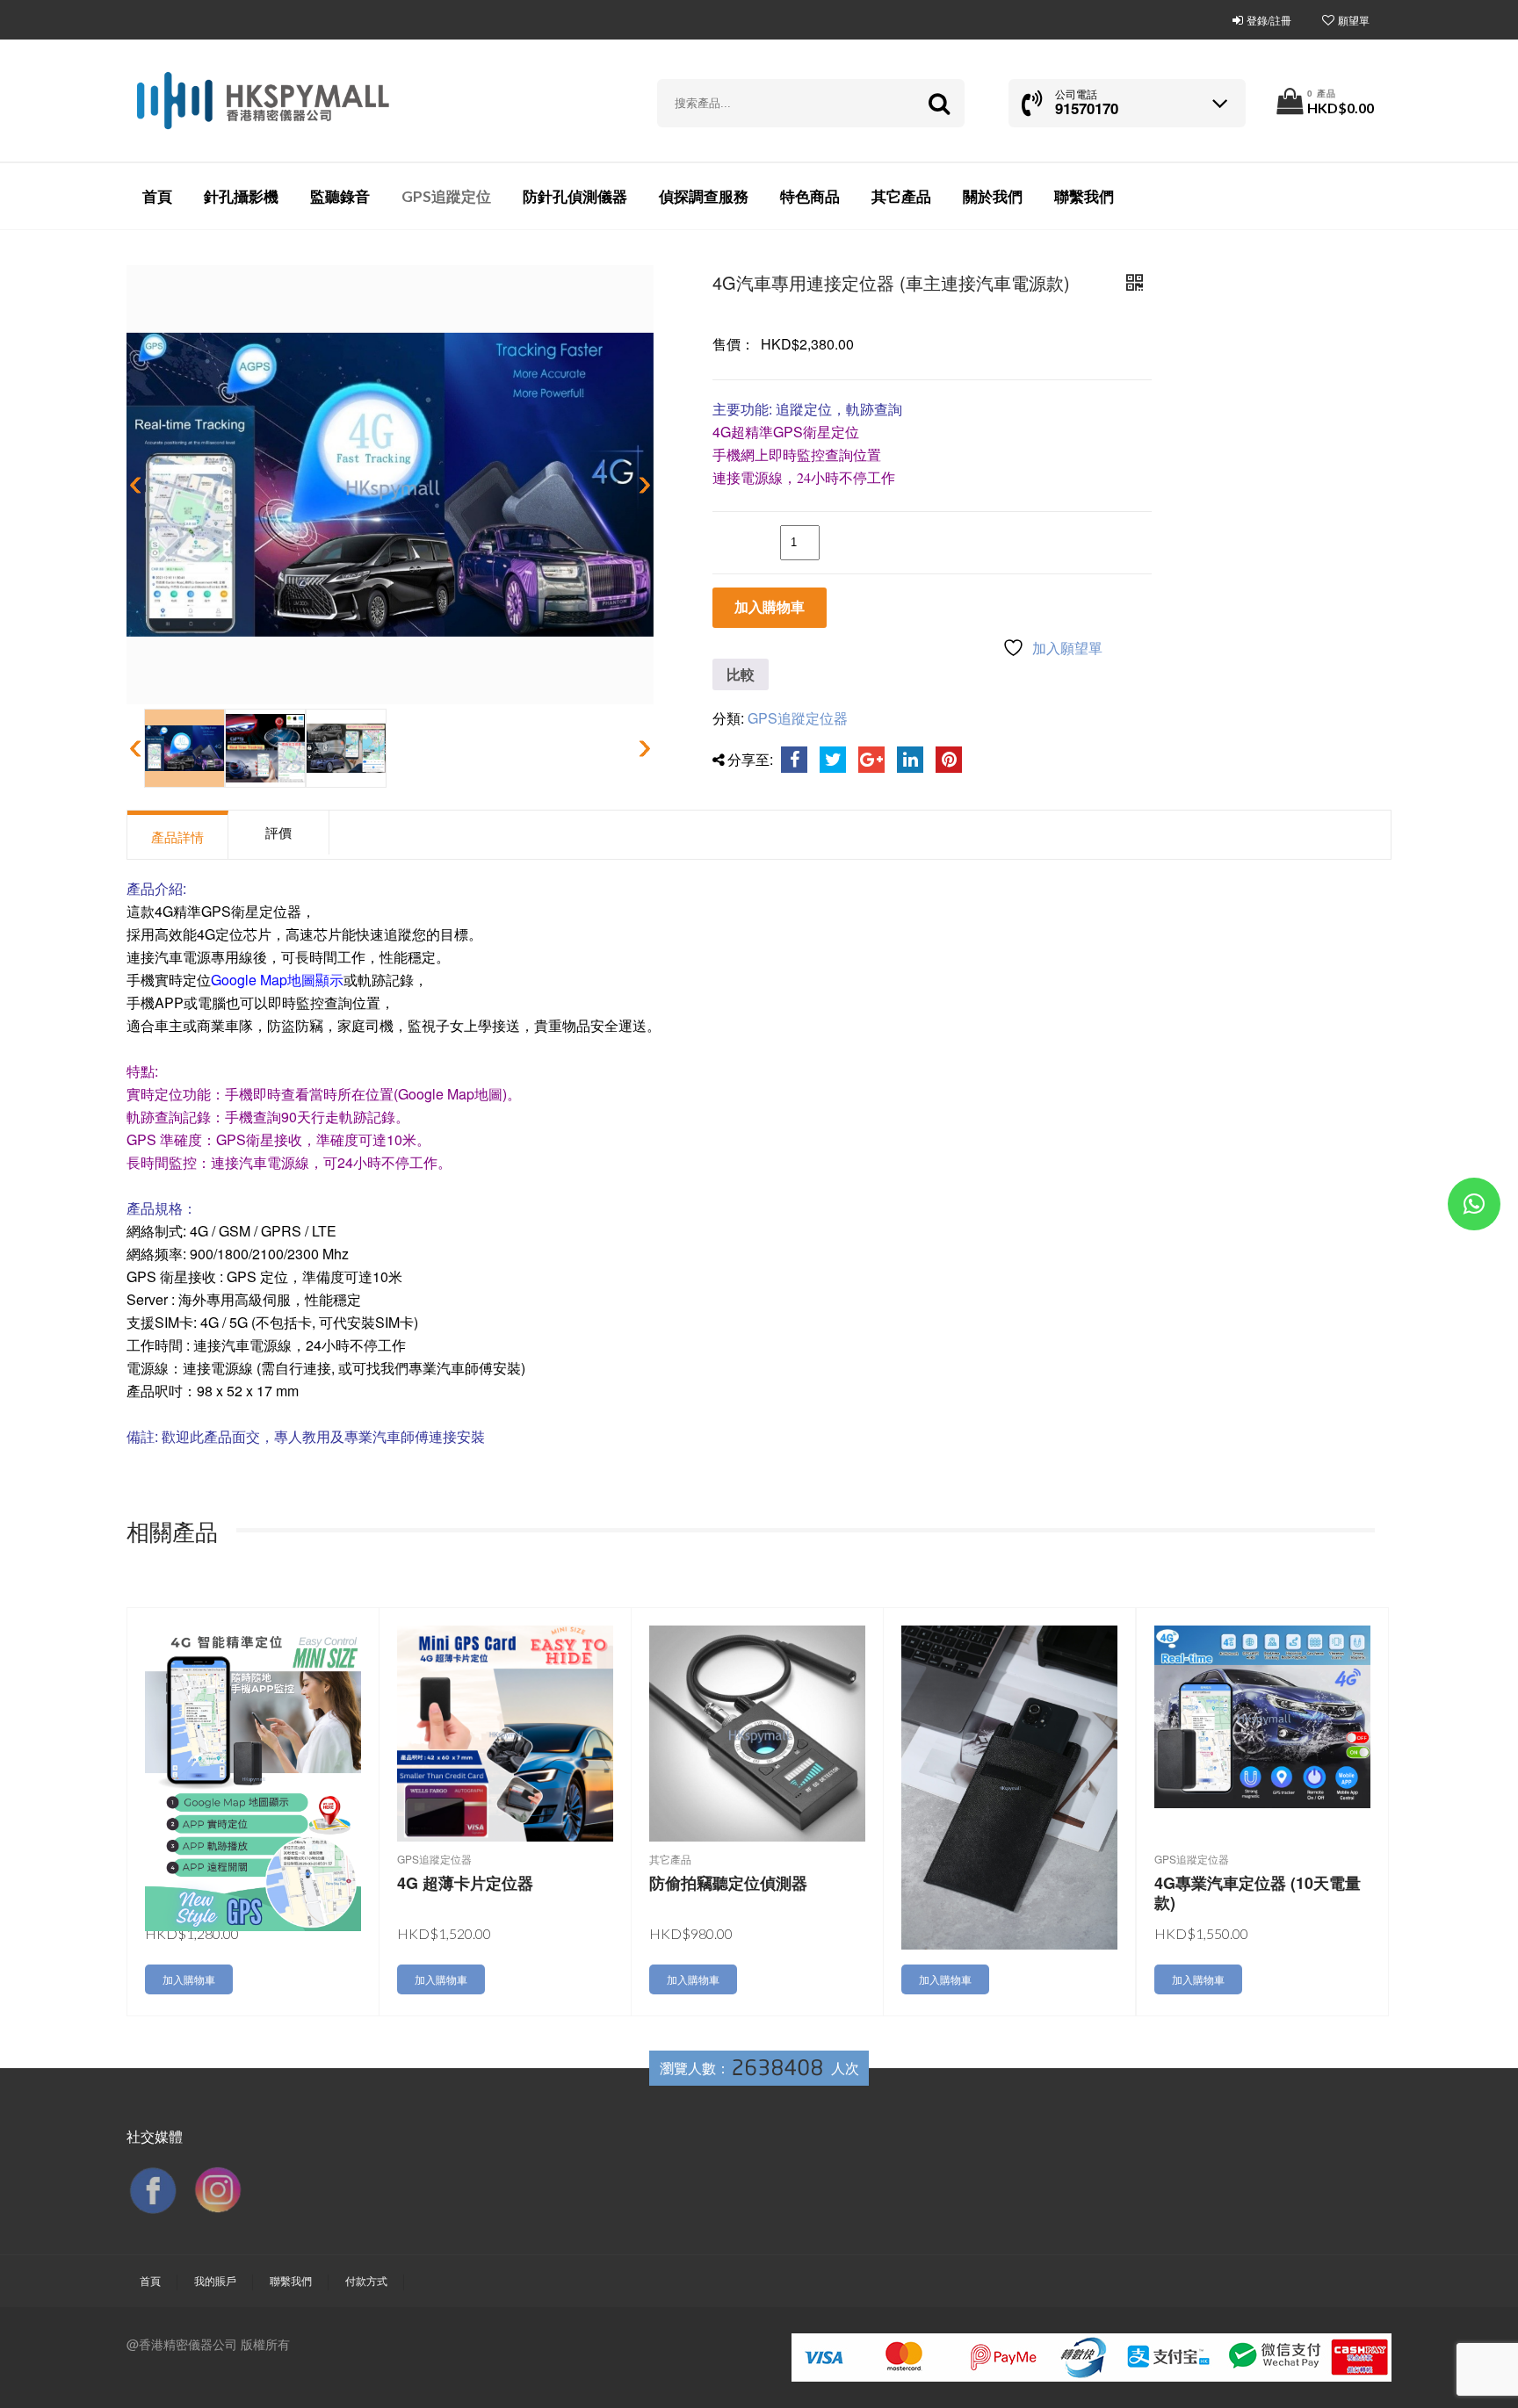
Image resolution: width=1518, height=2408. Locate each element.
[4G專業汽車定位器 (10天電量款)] (1262, 1715)
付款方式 (366, 2280)
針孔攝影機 (241, 196)
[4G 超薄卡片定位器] (505, 1731)
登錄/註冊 (1269, 20)
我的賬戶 (215, 2280)
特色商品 (810, 196)
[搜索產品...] (939, 103)
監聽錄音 (340, 196)
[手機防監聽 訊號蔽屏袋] (1009, 1786)
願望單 (1354, 20)
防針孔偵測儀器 (575, 196)
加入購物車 (770, 607)
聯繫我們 (1084, 196)
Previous (139, 485)
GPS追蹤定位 (446, 196)
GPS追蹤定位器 (798, 718)
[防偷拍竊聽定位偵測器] (757, 1731)
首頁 (157, 196)
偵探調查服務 (704, 196)
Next (641, 485)
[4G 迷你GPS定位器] (253, 1776)
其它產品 (901, 196)
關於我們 (993, 196)
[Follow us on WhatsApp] (1474, 1207)
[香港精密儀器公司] (262, 101)
